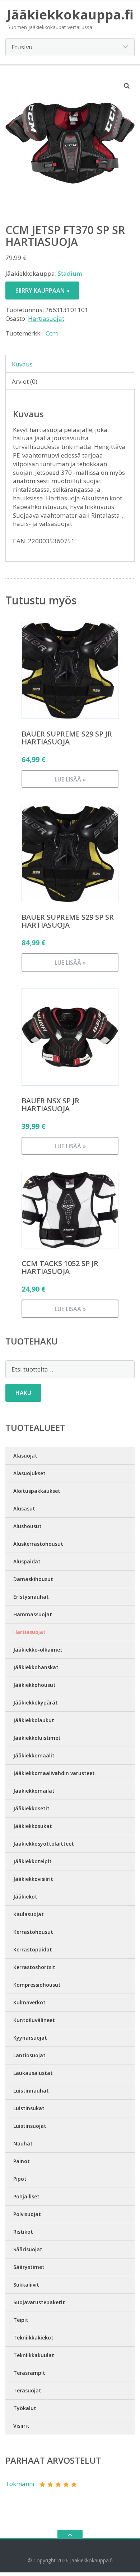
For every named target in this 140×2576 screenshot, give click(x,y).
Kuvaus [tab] (22, 364)
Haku (23, 1393)
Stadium (70, 273)
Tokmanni (20, 2484)
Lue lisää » (70, 779)
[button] (127, 86)
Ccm (52, 333)
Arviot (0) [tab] (25, 381)
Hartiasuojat (46, 318)
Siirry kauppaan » (42, 291)
